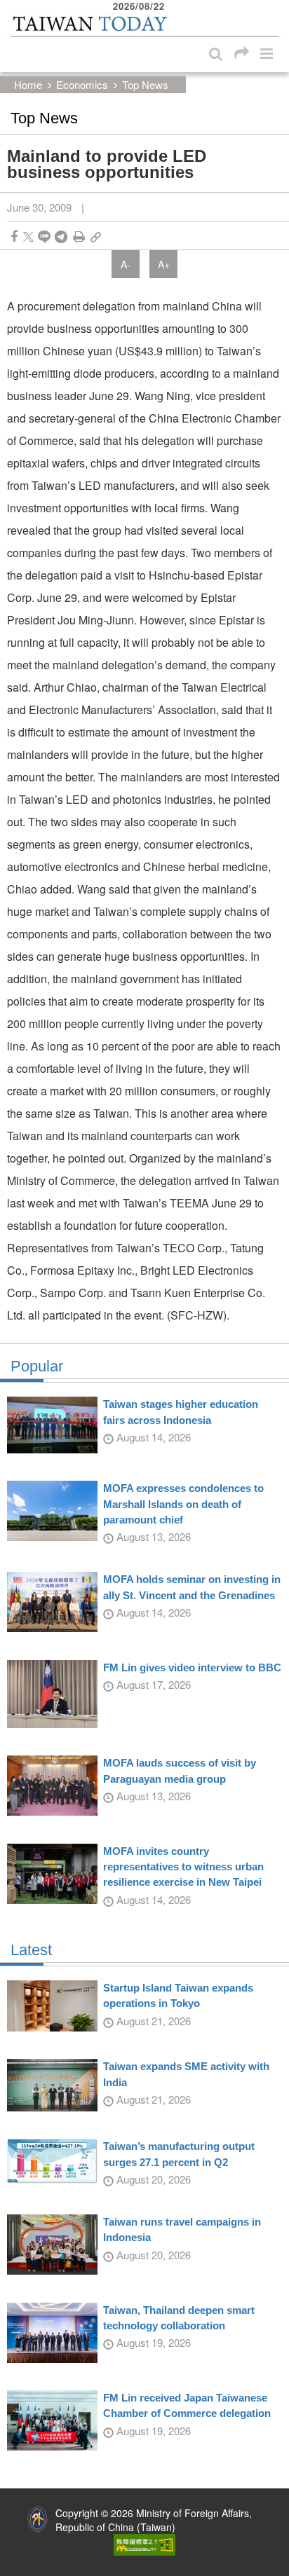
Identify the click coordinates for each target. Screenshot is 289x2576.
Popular (37, 1366)
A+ (164, 264)
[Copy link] (96, 237)
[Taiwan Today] (89, 23)
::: (15, 7)
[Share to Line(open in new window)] (44, 237)
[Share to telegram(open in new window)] (61, 237)
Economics (82, 84)
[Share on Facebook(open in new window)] (14, 237)
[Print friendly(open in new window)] (79, 237)
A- (126, 264)
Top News (145, 84)
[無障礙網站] (144, 2544)
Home (28, 84)
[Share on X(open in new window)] (28, 237)
